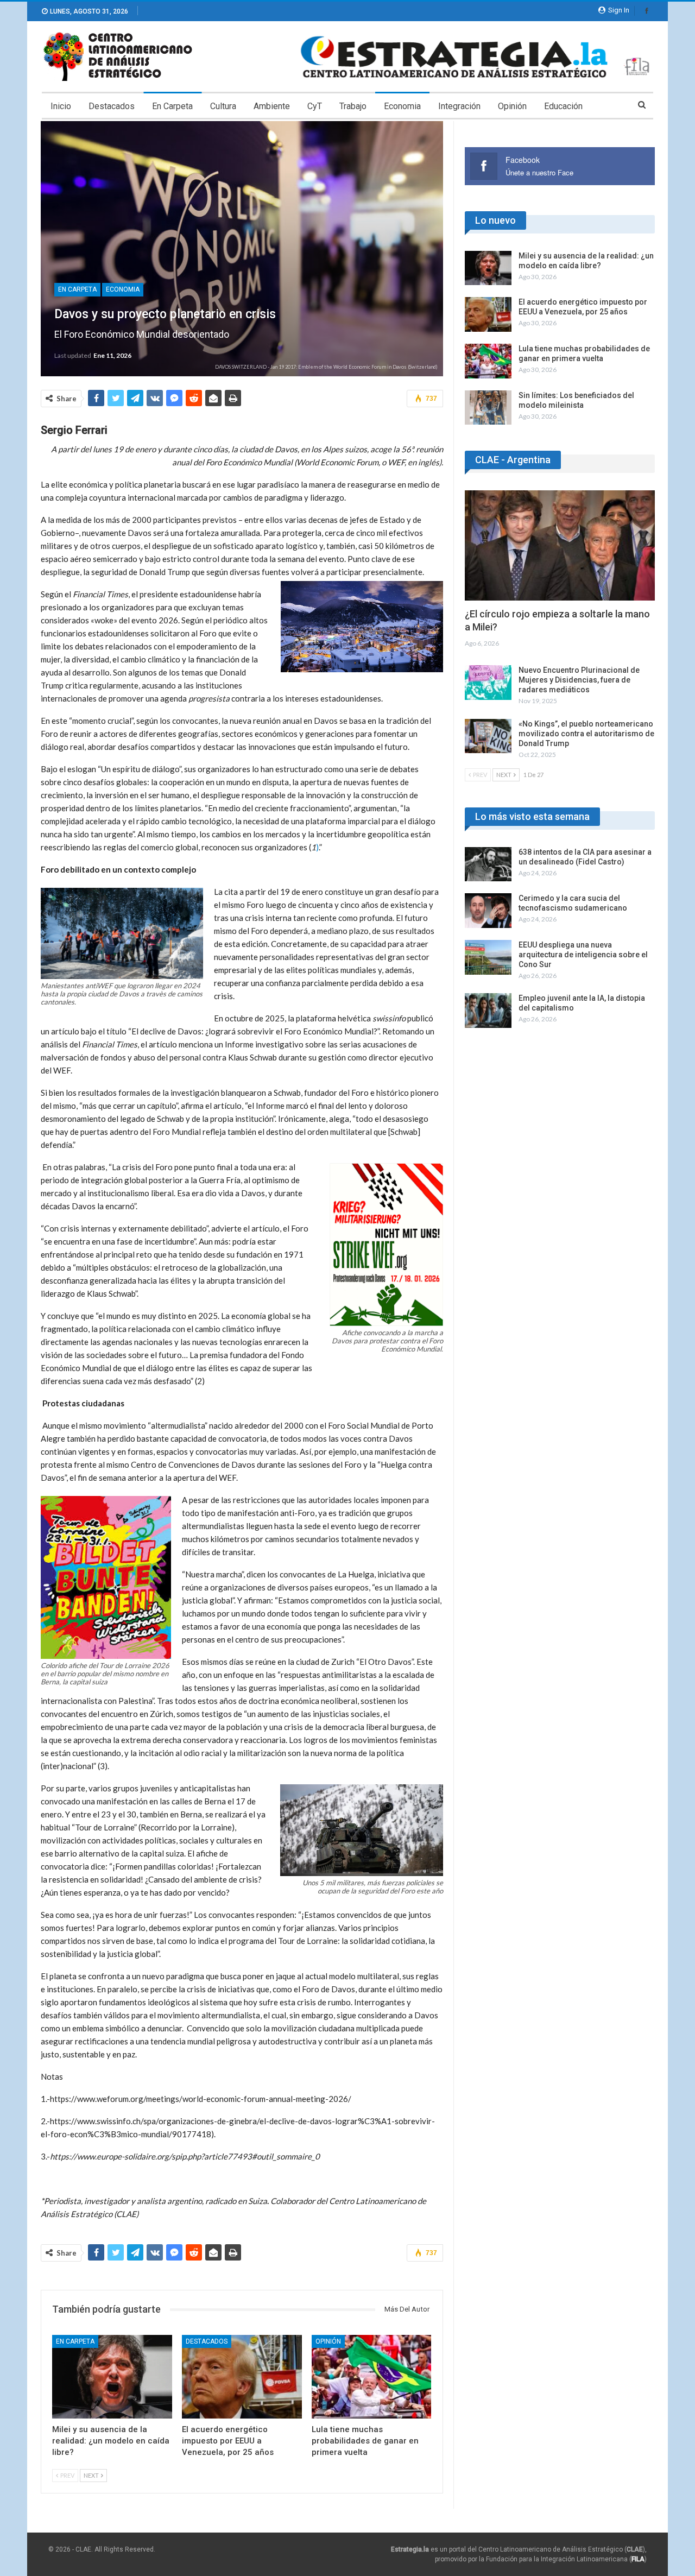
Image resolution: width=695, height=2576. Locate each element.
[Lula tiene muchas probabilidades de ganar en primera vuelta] (372, 2377)
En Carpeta (172, 106)
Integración (459, 106)
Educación (563, 106)
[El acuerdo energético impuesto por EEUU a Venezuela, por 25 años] (242, 2377)
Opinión (512, 106)
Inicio (61, 106)
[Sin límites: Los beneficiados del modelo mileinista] (488, 408)
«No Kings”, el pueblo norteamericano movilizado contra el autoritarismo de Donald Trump (586, 734)
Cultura (223, 106)
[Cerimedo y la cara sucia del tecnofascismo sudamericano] (488, 911)
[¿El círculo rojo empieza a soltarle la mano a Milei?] (560, 545)
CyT (315, 106)
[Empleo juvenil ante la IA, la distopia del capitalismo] (488, 1011)
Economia (402, 106)
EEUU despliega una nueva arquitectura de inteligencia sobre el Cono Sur (583, 955)
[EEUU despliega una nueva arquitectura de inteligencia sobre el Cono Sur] (488, 957)
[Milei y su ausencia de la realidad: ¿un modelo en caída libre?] (112, 2377)
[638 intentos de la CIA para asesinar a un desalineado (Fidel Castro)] (488, 864)
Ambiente (272, 106)
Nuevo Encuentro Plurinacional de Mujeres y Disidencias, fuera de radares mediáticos (579, 680)
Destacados (112, 106)
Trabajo (353, 106)
